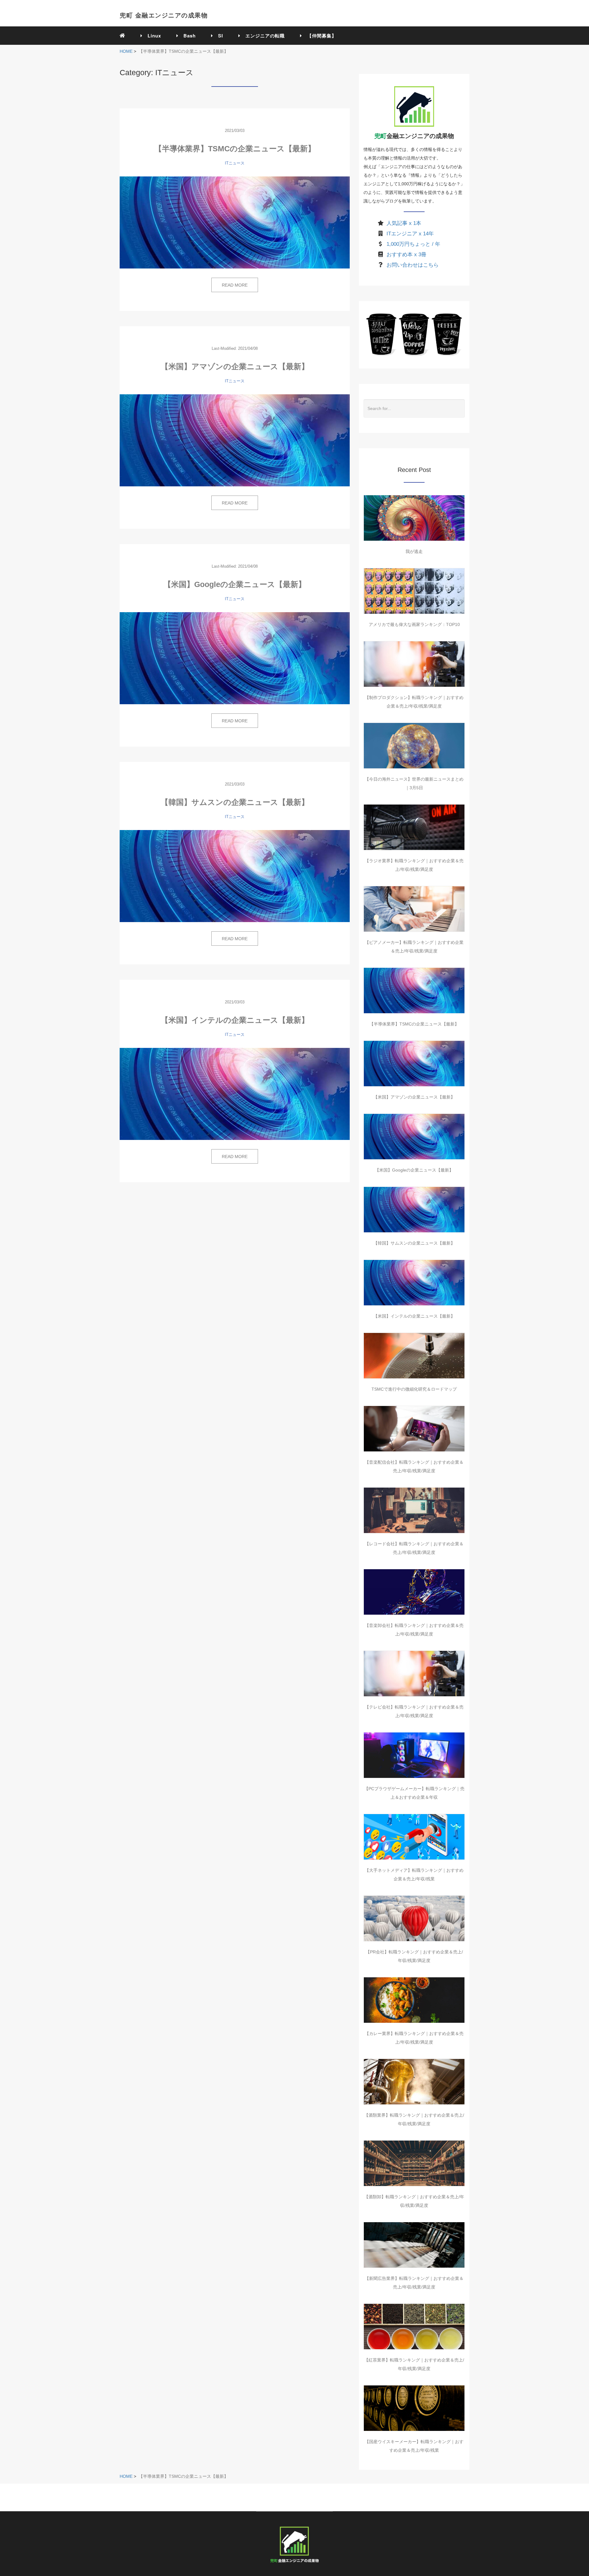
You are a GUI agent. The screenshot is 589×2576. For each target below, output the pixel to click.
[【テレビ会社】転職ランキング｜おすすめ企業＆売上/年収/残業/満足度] (414, 1674)
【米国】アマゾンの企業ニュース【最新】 (235, 366)
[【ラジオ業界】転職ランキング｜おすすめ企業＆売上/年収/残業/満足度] (414, 827)
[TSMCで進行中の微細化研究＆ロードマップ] (414, 1356)
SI (218, 36)
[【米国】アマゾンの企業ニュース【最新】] (235, 440)
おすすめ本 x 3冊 (406, 255)
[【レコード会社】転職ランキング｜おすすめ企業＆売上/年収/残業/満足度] (414, 1510)
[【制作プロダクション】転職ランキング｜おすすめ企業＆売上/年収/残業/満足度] (414, 664)
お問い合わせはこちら (413, 265)
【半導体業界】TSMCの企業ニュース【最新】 (235, 149)
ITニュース (235, 163)
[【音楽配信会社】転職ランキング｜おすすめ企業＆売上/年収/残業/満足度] (414, 1429)
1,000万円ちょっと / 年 (413, 244)
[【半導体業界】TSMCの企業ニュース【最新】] (235, 222)
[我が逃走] (414, 518)
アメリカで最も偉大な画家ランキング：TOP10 (414, 624)
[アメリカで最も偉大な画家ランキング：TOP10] (414, 591)
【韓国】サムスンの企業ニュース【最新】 (235, 802)
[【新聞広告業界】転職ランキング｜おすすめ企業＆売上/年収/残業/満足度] (414, 2245)
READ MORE (235, 285)
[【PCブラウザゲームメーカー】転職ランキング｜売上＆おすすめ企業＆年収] (414, 1755)
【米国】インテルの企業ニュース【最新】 (235, 1020)
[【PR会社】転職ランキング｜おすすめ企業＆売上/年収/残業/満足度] (414, 1918)
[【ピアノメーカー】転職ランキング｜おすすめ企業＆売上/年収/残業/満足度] (414, 909)
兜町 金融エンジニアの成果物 (164, 15)
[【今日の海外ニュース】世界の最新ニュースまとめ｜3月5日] (414, 746)
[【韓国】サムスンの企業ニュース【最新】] (235, 876)
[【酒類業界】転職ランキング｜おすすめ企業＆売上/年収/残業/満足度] (414, 2082)
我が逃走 (414, 551)
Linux (152, 36)
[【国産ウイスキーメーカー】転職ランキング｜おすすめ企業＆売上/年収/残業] (414, 2408)
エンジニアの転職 (263, 36)
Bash (187, 36)
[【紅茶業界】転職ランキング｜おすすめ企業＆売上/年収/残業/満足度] (414, 2327)
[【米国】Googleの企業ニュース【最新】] (235, 658)
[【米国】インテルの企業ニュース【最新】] (235, 1094)
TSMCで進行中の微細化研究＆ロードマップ (414, 1389)
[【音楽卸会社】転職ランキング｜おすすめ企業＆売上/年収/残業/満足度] (414, 1592)
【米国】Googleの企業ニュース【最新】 (235, 584)
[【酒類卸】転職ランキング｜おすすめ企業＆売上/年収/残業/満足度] (414, 2163)
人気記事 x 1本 (404, 223)
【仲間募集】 (319, 36)
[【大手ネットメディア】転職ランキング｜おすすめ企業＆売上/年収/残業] (414, 1837)
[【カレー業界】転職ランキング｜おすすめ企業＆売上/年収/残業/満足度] (414, 2000)
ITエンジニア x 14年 (410, 234)
